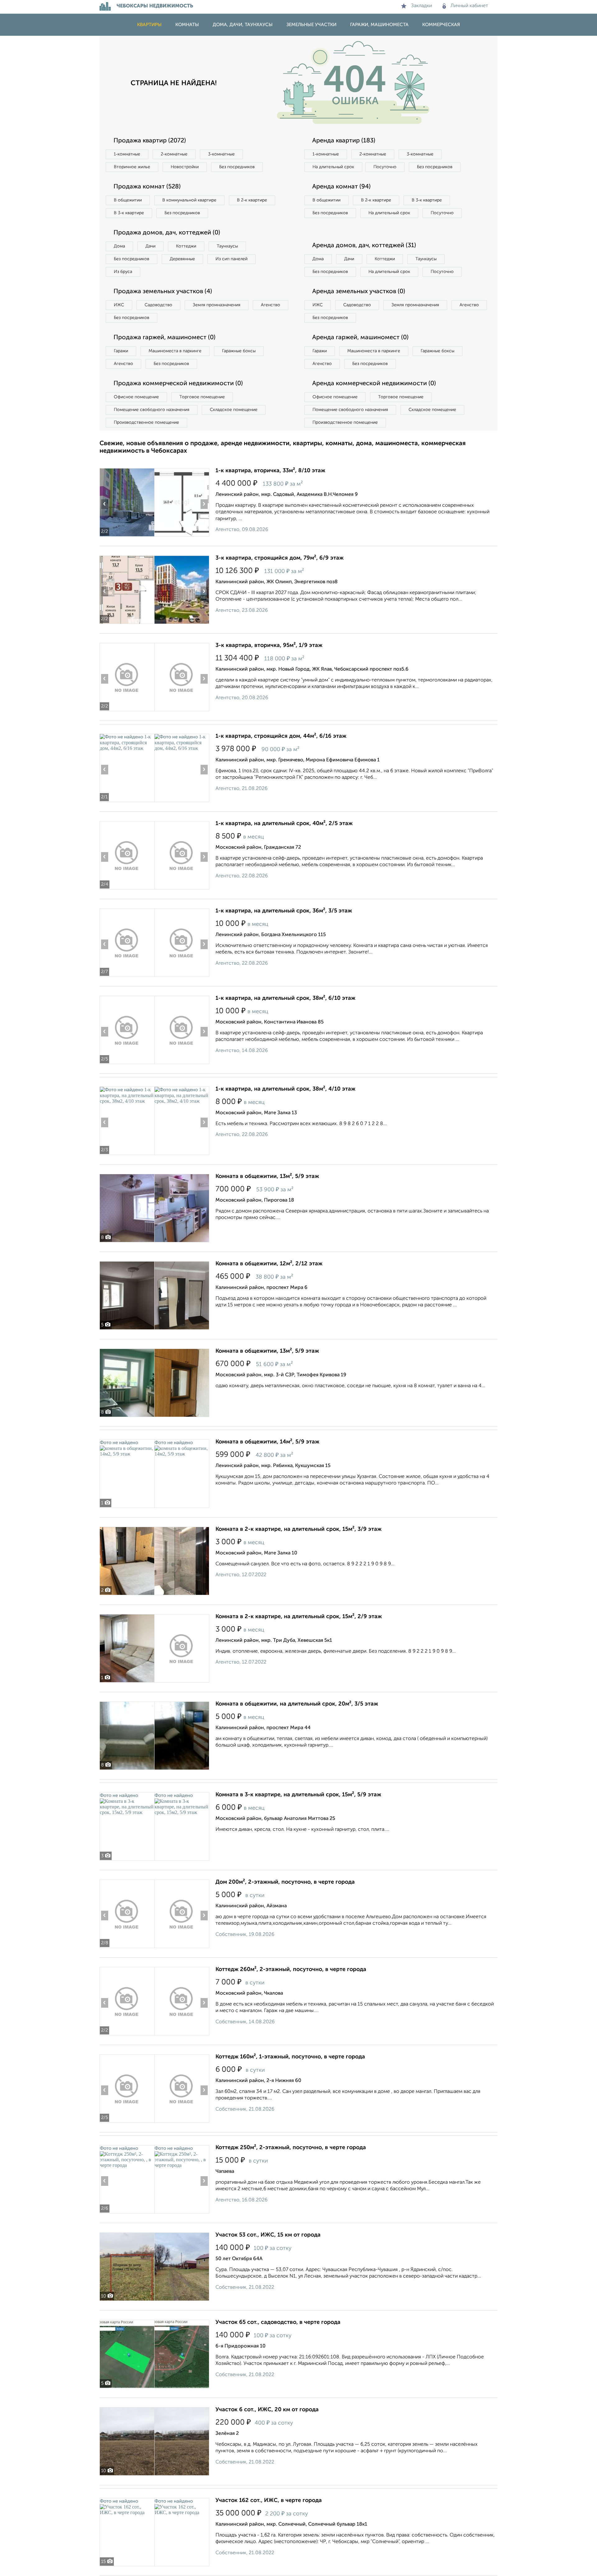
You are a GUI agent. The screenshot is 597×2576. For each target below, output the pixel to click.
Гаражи (121, 351)
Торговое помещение (202, 397)
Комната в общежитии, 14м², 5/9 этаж (267, 1442)
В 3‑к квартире (129, 213)
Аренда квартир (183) (344, 141)
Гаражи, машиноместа (379, 25)
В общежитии (128, 200)
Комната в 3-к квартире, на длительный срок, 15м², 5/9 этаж (298, 1795)
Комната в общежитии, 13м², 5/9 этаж (267, 1176)
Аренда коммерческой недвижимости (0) (374, 384)
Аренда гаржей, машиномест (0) (360, 338)
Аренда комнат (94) (341, 187)
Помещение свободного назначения (152, 410)
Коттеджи (186, 246)
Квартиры (149, 25)
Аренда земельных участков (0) (359, 292)
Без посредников (237, 167)
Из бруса (123, 272)
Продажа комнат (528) (147, 187)
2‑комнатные (174, 154)
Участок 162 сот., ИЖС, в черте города (269, 2500)
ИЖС (119, 305)
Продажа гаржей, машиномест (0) (164, 338)
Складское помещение (234, 410)
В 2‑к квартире (252, 200)
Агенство (271, 305)
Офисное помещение (136, 397)
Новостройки (185, 167)
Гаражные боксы (239, 351)
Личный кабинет (469, 6)
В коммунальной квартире (189, 200)
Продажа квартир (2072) (150, 141)
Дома (119, 246)
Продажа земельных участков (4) (163, 292)
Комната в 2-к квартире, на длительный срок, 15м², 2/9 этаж (299, 1617)
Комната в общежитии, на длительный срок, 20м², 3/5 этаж (297, 1704)
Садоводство (158, 305)
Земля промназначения (217, 305)
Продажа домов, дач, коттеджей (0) (167, 233)
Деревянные (182, 259)
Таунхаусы (227, 246)
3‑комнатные (221, 154)
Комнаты (187, 25)
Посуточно (385, 167)
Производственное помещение (146, 422)
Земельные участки (311, 25)
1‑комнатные (127, 154)
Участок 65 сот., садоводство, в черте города (278, 2322)
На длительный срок (333, 167)
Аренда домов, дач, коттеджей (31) (364, 246)
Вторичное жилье (132, 167)
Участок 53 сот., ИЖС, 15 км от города (268, 2235)
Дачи (150, 246)
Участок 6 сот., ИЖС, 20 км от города (267, 2410)
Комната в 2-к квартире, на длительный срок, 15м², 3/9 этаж (298, 1529)
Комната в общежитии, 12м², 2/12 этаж (269, 1264)
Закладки (421, 6)
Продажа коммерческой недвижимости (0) (178, 384)
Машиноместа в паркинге (175, 351)
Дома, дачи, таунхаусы (243, 25)
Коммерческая (441, 25)
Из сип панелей (231, 259)
